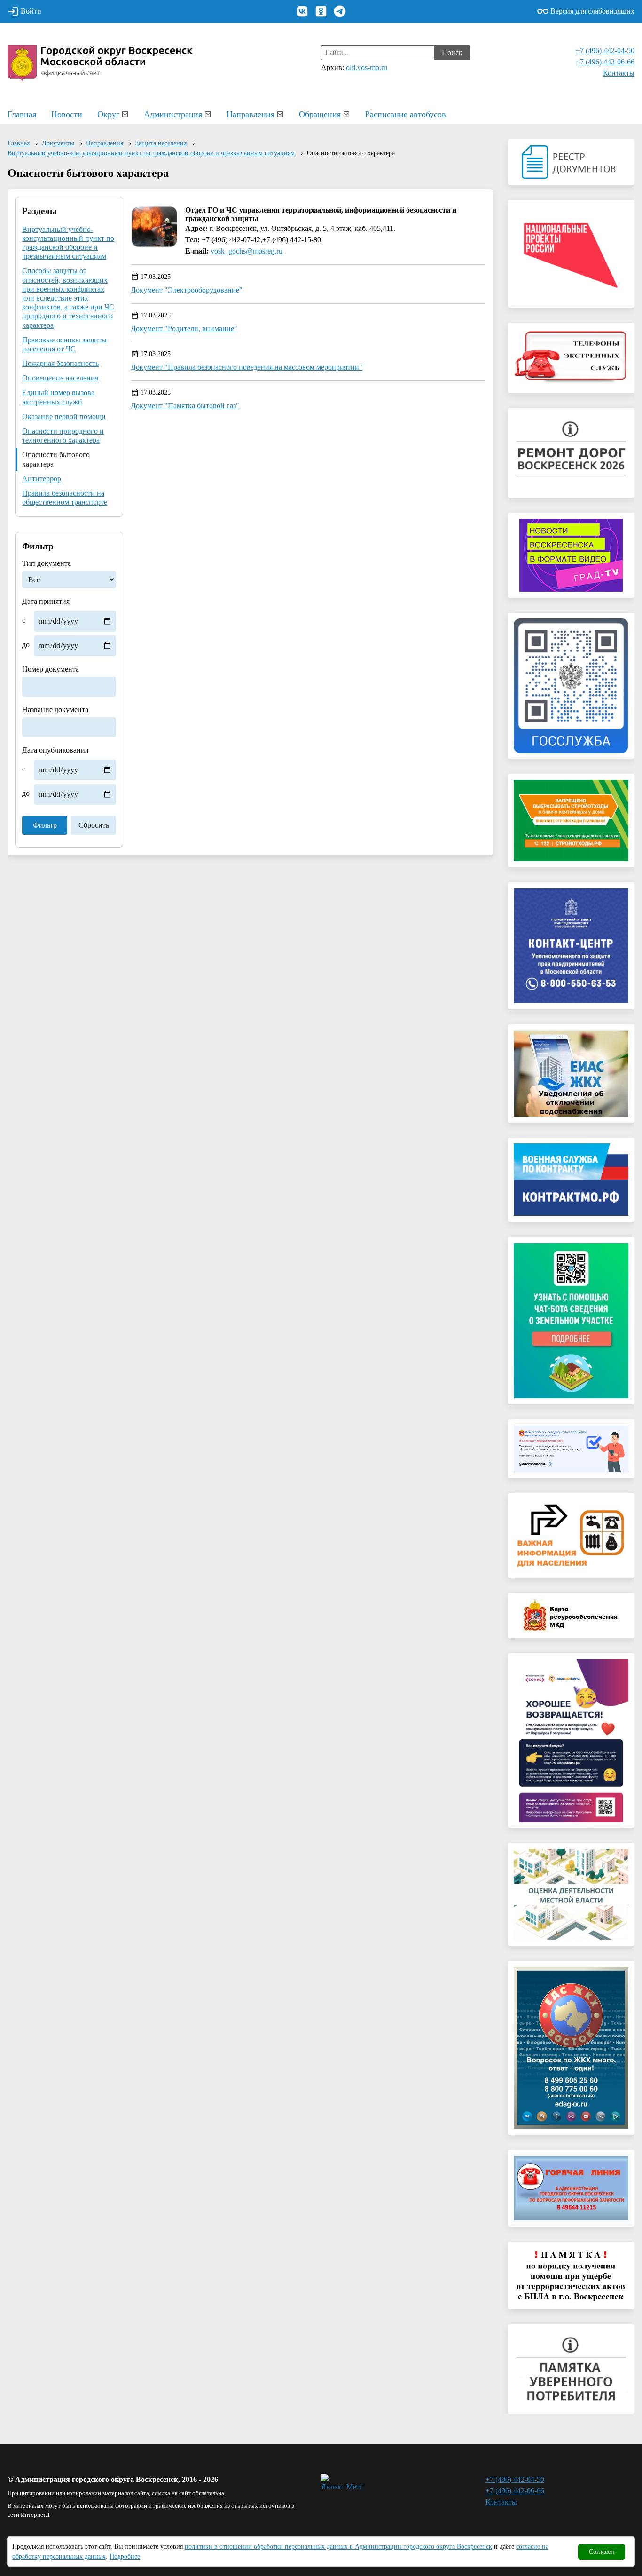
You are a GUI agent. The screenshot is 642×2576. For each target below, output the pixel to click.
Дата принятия (46, 623)
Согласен (602, 2552)
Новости (67, 114)
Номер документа (51, 669)
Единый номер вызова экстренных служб (58, 397)
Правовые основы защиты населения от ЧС (64, 344)
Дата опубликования (55, 772)
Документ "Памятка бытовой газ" (185, 406)
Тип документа (47, 563)
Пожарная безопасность (60, 363)
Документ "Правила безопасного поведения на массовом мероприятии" (247, 367)
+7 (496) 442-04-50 (605, 51)
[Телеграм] (340, 11)
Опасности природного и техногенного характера (63, 436)
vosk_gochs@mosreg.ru (247, 251)
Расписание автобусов (406, 114)
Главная (22, 114)
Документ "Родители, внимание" (184, 329)
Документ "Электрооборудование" (187, 290)
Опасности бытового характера (56, 459)
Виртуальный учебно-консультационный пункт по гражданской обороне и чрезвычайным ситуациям (68, 243)
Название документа (55, 709)
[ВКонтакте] (302, 11)
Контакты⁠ (619, 73)
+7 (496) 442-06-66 (605, 62)
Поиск (452, 52)
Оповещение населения (60, 378)
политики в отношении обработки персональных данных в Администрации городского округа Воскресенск (338, 2547)
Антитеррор (42, 479)
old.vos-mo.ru (367, 67)
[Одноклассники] (321, 11)
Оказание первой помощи (64, 416)
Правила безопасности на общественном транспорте (65, 498)
